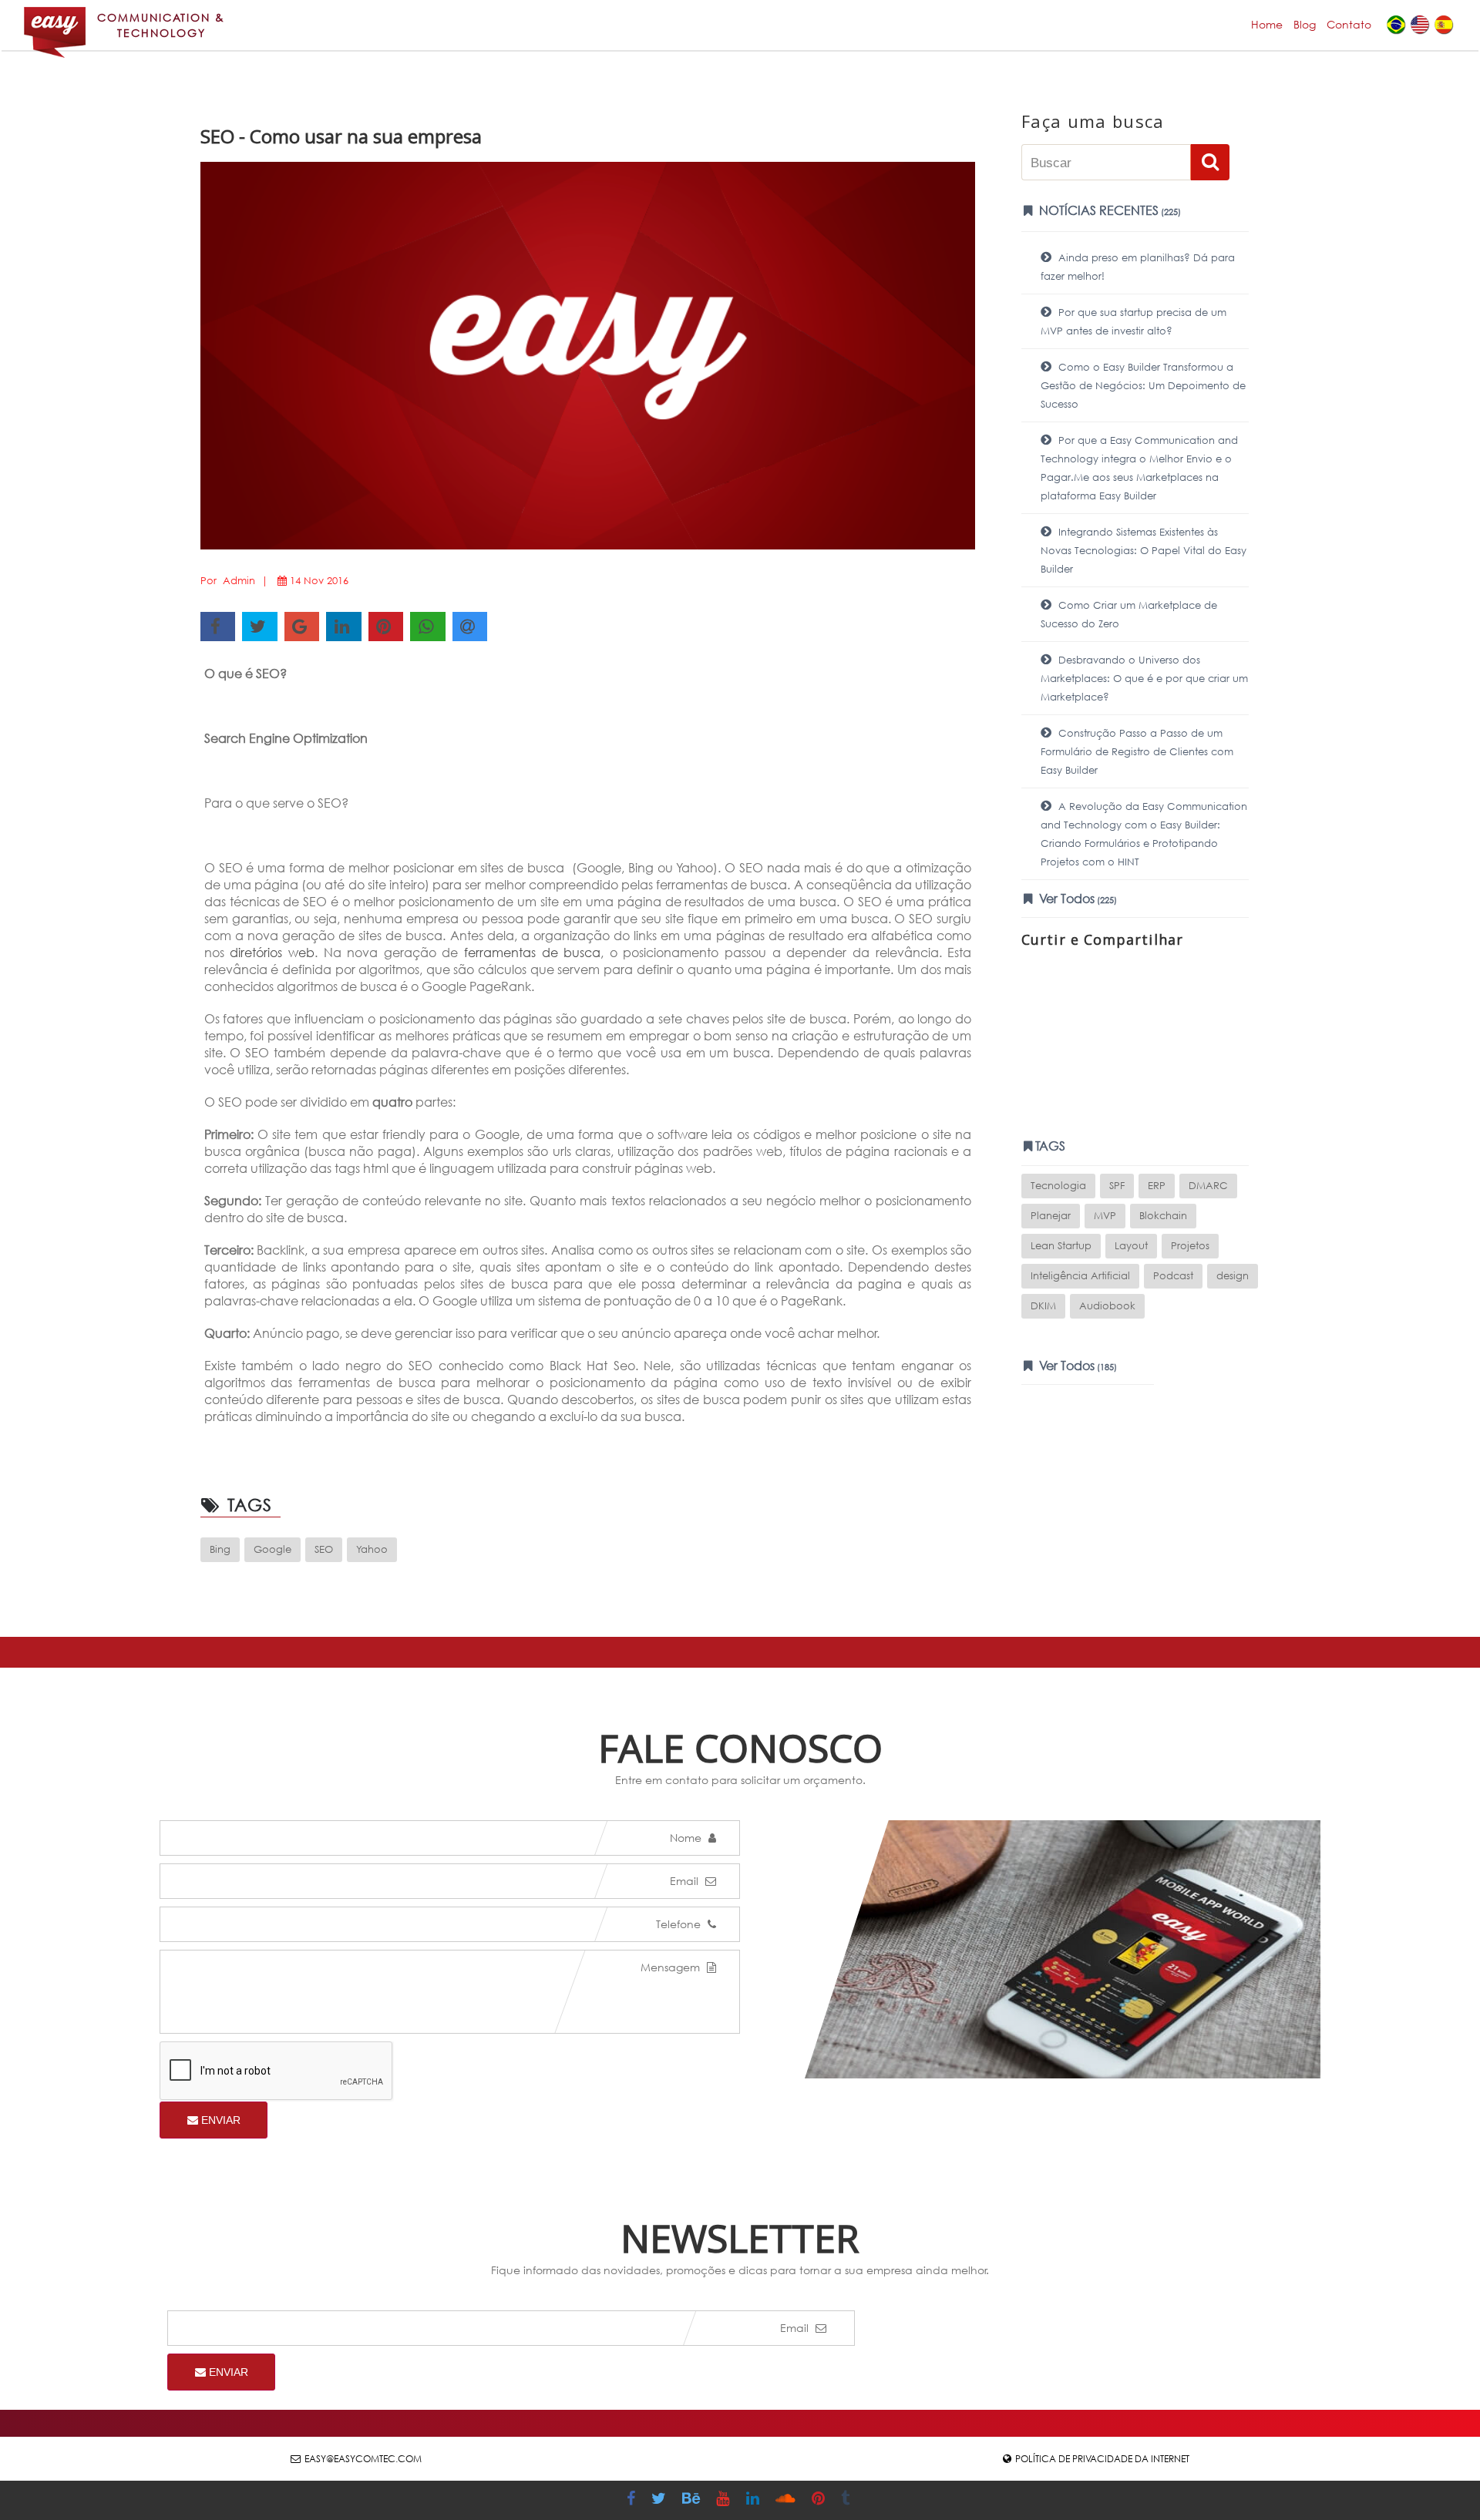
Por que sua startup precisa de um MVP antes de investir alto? (1134, 322)
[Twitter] (661, 2500)
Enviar (219, 2120)
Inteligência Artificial (1080, 1276)
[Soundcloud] (787, 2500)
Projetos (1190, 1246)
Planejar (1051, 1216)
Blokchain (1163, 1216)
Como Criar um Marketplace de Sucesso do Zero (1129, 615)
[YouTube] (725, 2500)
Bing (220, 1549)
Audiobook (1107, 1306)
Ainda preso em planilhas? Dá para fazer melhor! (1138, 267)
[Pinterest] (820, 2500)
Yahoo (372, 1549)
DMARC (1208, 1186)
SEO (324, 1549)
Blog (1305, 24)
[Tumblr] (847, 2500)
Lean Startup (1061, 1246)
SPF (1117, 1186)
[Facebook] (633, 2500)
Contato (1349, 24)
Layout (1131, 1246)
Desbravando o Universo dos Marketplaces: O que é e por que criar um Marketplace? (1144, 679)
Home (1267, 24)
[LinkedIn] (755, 2500)
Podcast (1173, 1276)
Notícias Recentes (1108, 210)
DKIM (1043, 1306)
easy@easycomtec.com (363, 2459)
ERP (1157, 1186)
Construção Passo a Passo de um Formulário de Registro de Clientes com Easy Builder (1137, 752)
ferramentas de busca (532, 952)
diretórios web (272, 952)
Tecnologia (1058, 1186)
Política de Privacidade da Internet (1102, 2459)
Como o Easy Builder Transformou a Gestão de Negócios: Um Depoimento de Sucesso (1143, 386)
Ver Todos (1076, 898)
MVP (1105, 1216)
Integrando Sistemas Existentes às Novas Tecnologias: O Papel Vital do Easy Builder (1144, 551)
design (1233, 1276)
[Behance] (693, 2500)
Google (272, 1549)
